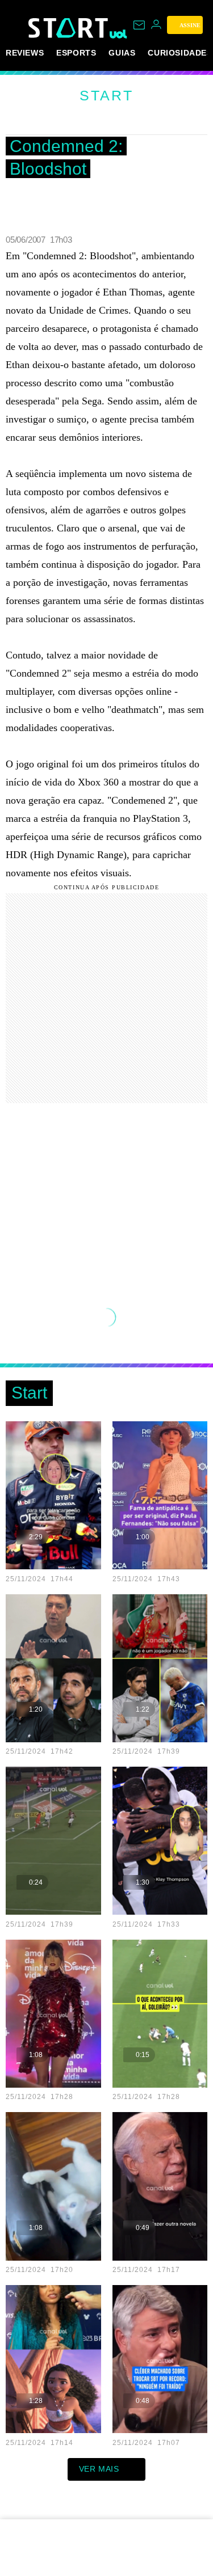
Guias (122, 53)
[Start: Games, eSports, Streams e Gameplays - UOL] (69, 28)
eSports (76, 53)
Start (106, 95)
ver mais (99, 2469)
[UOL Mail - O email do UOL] (139, 25)
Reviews (25, 53)
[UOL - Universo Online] (118, 34)
